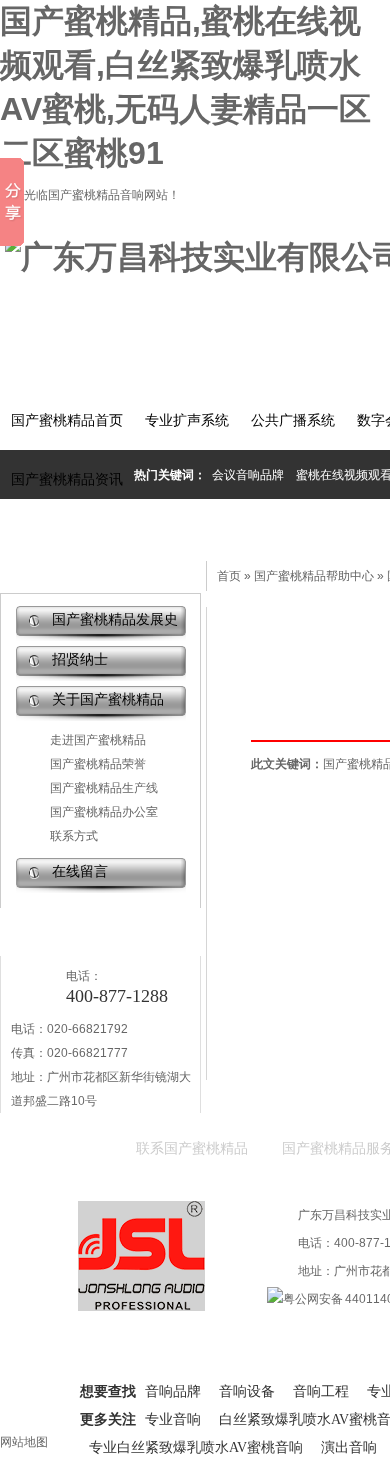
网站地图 (24, 1442)
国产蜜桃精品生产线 (104, 788)
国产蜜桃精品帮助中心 (314, 576)
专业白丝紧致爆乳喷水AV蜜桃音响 (196, 1447)
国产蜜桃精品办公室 (104, 812)
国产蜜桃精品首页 (67, 420)
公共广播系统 (293, 420)
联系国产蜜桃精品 (192, 1148)
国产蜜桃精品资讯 (67, 479)
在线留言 (80, 871)
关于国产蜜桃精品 (108, 699)
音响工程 (321, 1391)
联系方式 (74, 836)
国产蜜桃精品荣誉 (98, 764)
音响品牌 (173, 1391)
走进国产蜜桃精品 (98, 740)
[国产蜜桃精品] (141, 1302)
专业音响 (173, 1419)
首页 (229, 576)
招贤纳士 (80, 659)
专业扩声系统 (187, 420)
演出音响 (349, 1447)
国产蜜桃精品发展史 (115, 619)
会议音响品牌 (248, 475)
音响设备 (247, 1391)
